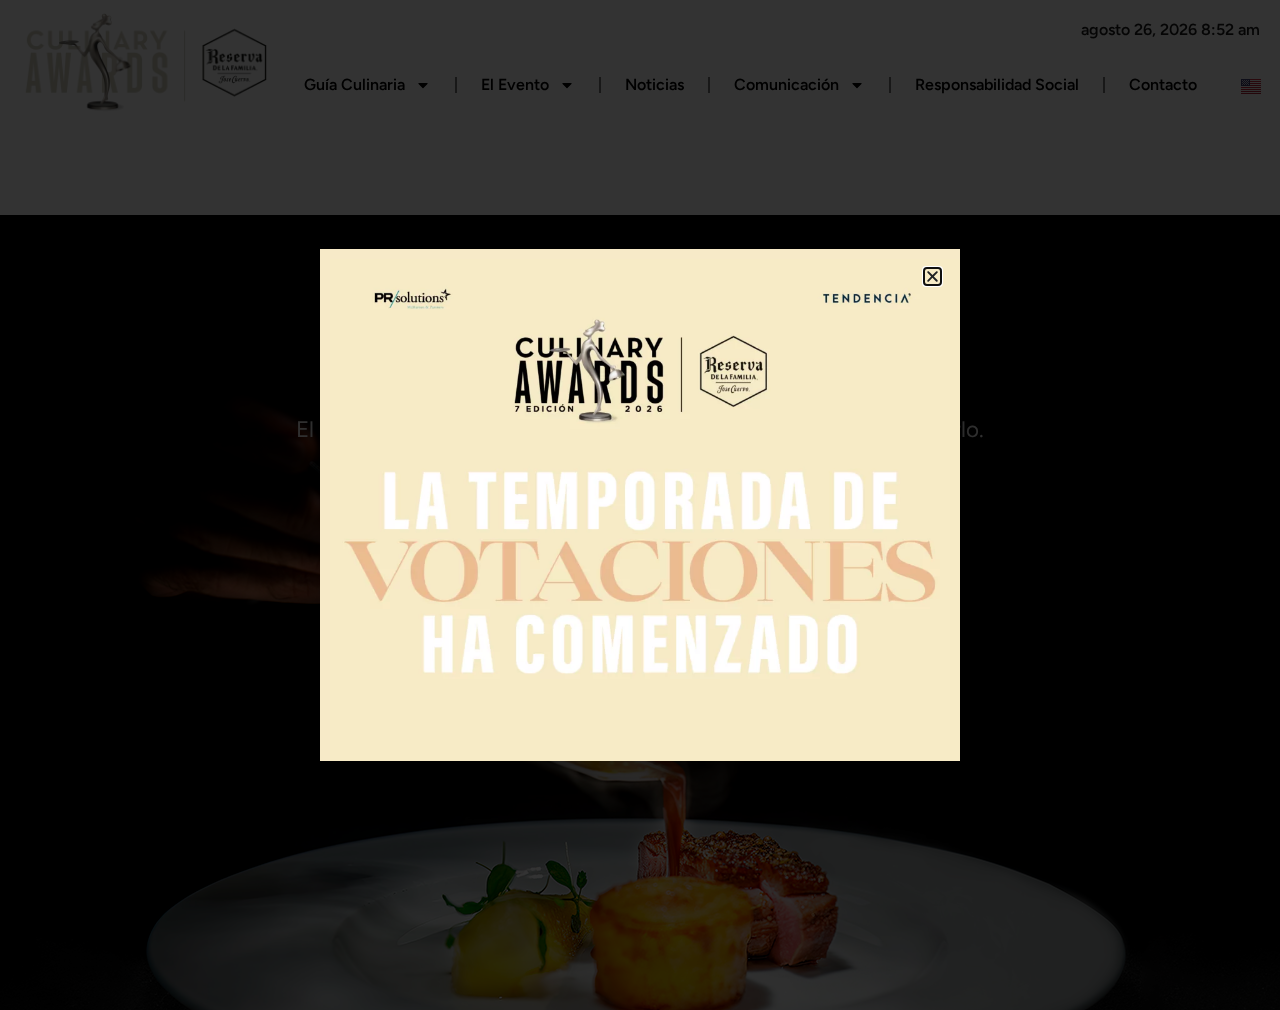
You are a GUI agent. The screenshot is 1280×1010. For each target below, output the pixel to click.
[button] (932, 276)
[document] (640, 505)
